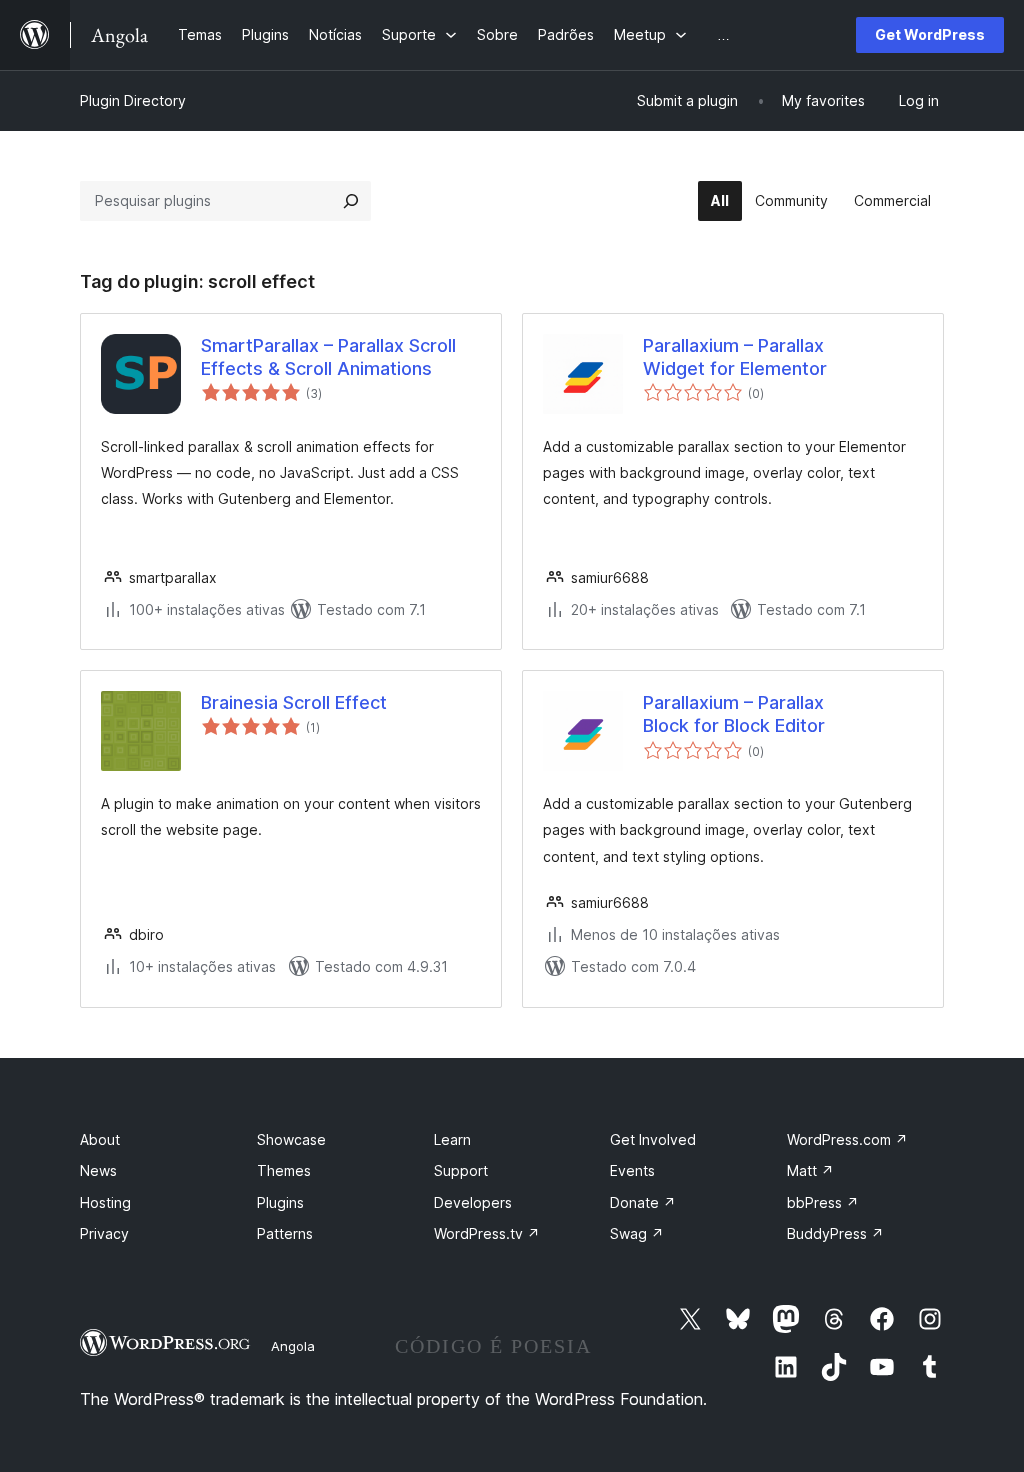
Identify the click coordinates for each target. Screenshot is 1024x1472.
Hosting (105, 1202)
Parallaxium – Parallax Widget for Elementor (735, 357)
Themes (284, 1170)
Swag (637, 1233)
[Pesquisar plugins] (351, 201)
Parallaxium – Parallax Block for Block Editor (734, 714)
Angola (293, 1346)
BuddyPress (835, 1233)
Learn (452, 1139)
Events (632, 1170)
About (100, 1139)
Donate (643, 1202)
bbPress (823, 1202)
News (98, 1170)
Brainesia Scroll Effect (294, 702)
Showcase (291, 1139)
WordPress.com (847, 1139)
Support (461, 1170)
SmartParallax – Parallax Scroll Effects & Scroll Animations (328, 357)
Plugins (280, 1202)
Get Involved (653, 1139)
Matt (810, 1170)
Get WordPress (930, 34)
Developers (473, 1202)
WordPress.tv (487, 1233)
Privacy (104, 1233)
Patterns (285, 1233)
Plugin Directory (133, 100)
